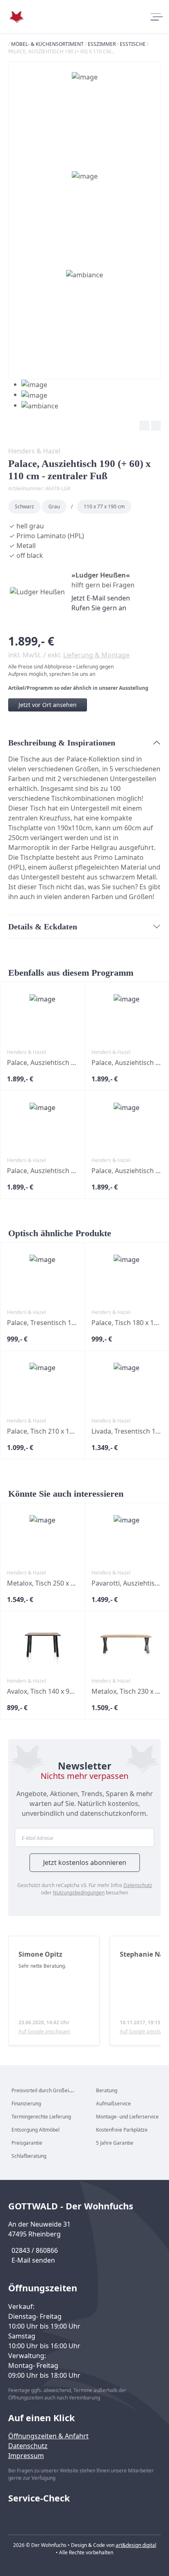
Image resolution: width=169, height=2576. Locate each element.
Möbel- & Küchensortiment (47, 44)
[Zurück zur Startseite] (16, 17)
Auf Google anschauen (44, 2031)
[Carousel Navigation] (84, 427)
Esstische (133, 44)
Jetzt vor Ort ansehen (48, 705)
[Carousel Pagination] (33, 395)
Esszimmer (102, 44)
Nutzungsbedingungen (79, 1893)
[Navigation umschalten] (156, 17)
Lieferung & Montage (96, 655)
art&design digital (136, 2545)
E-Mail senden (33, 2260)
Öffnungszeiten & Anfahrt (48, 2436)
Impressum (26, 2456)
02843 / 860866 (35, 2250)
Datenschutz (138, 1885)
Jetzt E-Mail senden (101, 598)
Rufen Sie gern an (99, 608)
